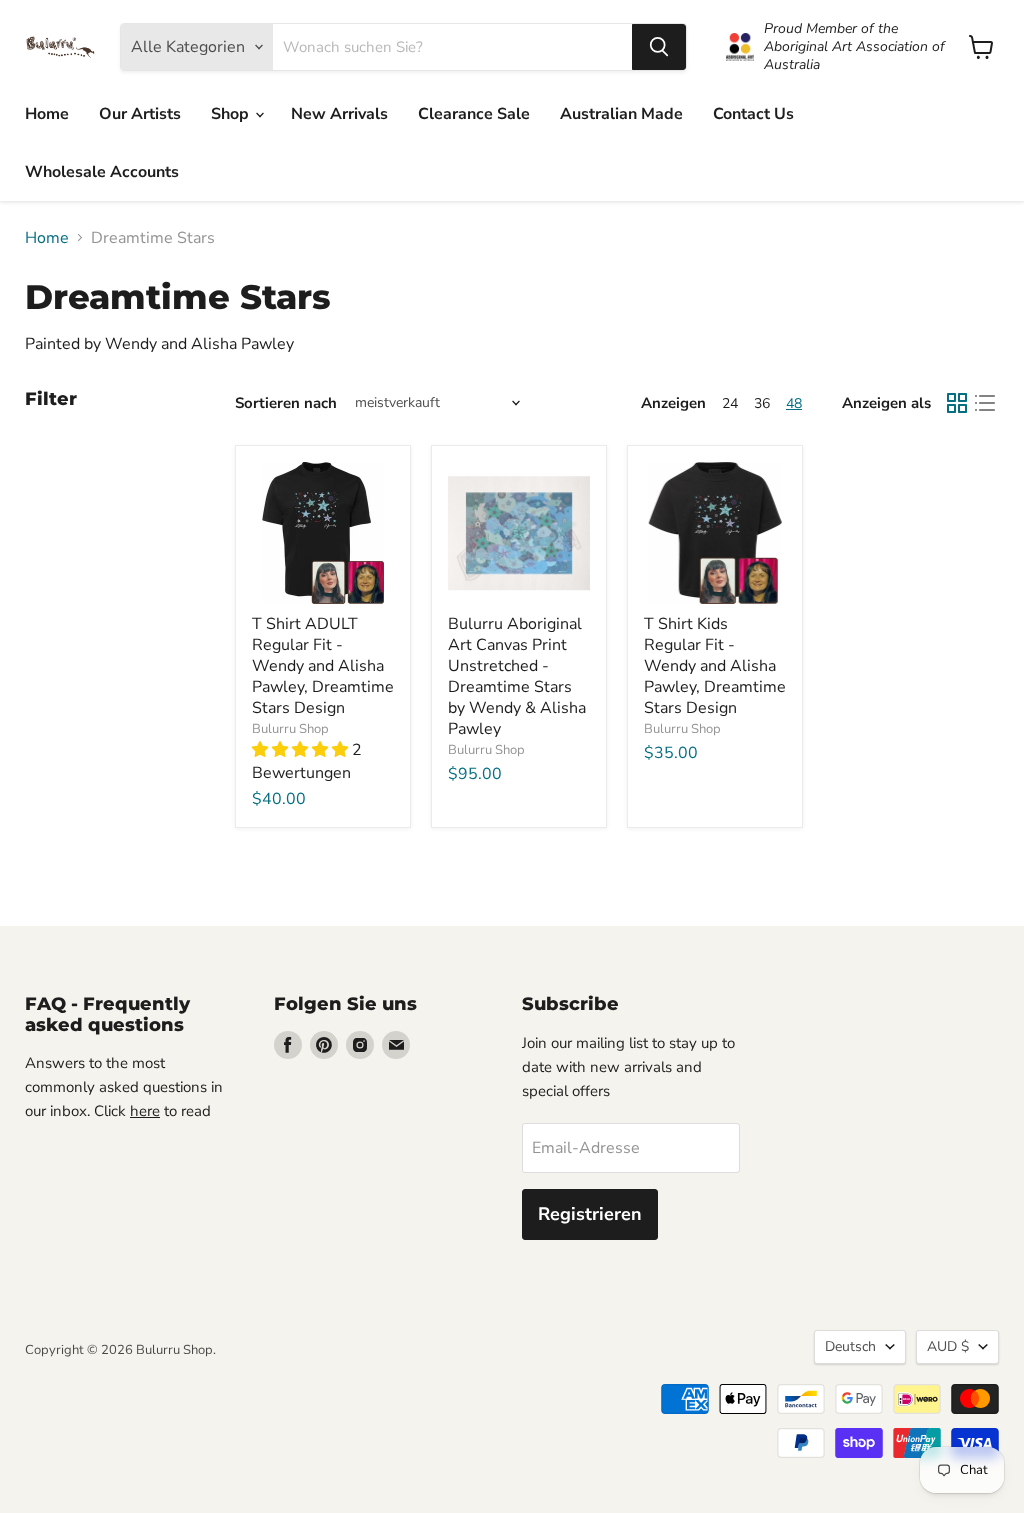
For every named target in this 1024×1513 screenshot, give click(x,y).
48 (794, 403)
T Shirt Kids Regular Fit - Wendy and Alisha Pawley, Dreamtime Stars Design (715, 666)
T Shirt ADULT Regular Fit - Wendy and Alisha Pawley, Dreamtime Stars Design (323, 666)
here (145, 1111)
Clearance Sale (474, 114)
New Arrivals (339, 114)
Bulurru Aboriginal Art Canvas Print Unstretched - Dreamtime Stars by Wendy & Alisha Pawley (517, 676)
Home (47, 114)
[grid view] (957, 403)
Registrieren (590, 1214)
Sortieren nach (286, 403)
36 (762, 403)
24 (730, 403)
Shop (232, 114)
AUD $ (948, 1346)
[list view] (985, 403)
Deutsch (850, 1346)
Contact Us (753, 114)
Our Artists (140, 114)
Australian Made (621, 114)
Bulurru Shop (290, 729)
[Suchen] (659, 47)
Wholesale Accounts (102, 172)
